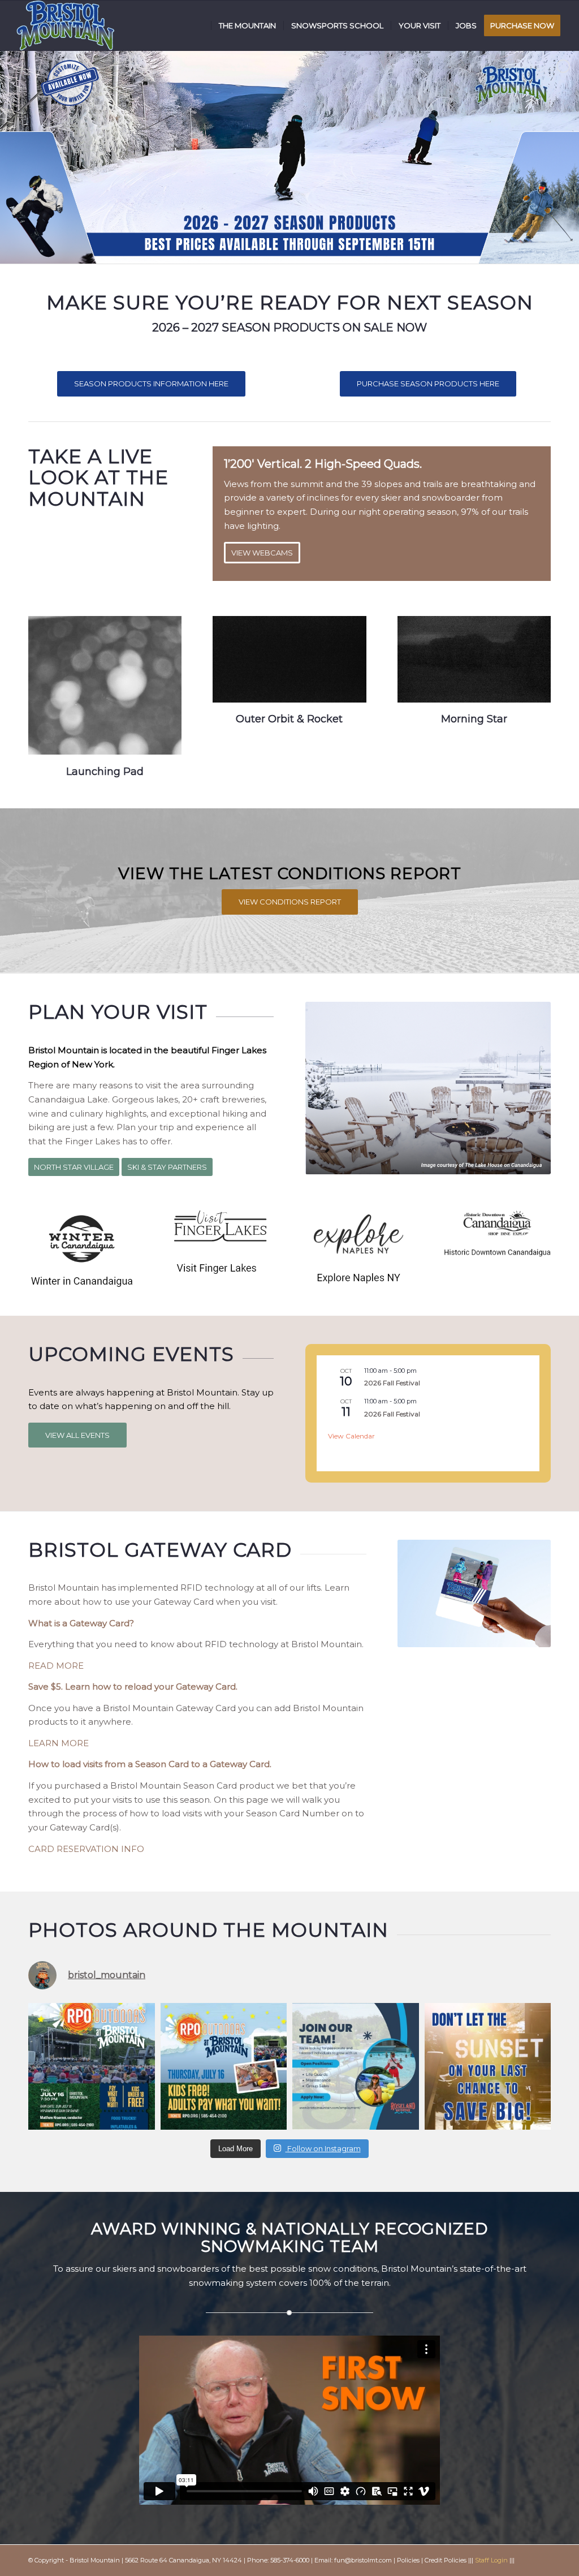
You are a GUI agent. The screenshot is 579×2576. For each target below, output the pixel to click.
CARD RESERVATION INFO (86, 1849)
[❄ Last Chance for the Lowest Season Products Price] (488, 2066)
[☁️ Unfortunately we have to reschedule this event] (92, 2066)
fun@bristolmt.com (363, 2560)
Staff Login (491, 2560)
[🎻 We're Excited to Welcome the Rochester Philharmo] (224, 2066)
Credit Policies (446, 2560)
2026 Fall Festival (392, 1383)
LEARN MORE (59, 1743)
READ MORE (56, 1666)
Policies (408, 2560)
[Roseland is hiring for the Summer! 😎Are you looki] (356, 2066)
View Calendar (351, 1436)
